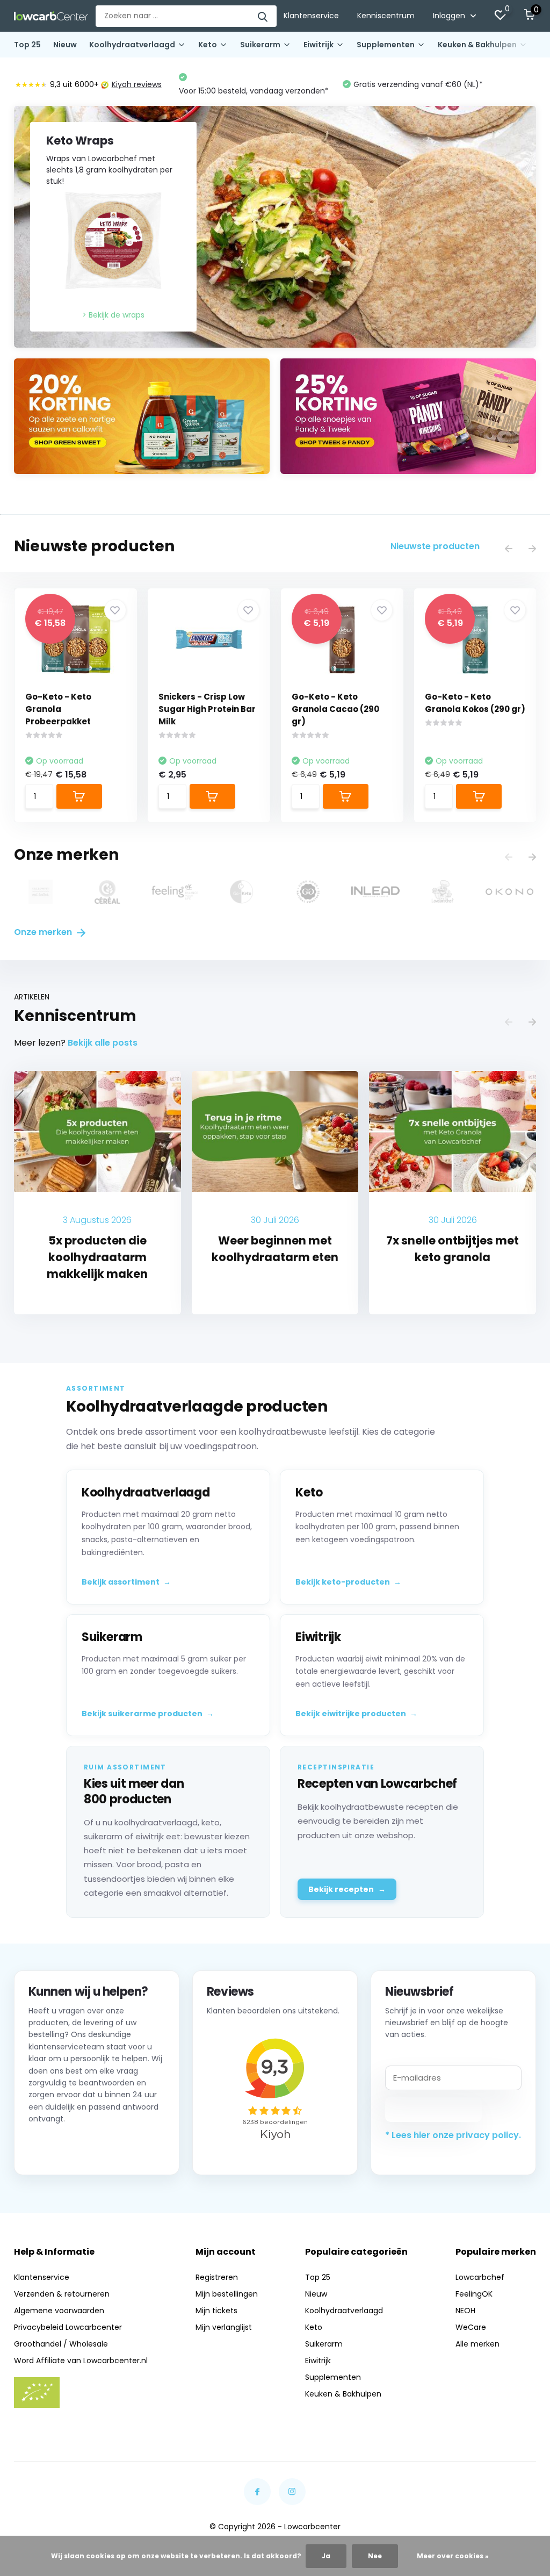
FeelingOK (474, 2294)
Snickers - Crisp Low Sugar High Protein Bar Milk (207, 709)
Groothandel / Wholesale (61, 2344)
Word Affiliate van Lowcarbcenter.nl (81, 2361)
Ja (326, 2556)
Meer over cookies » (453, 2556)
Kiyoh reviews (137, 84)
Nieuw (65, 45)
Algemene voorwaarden (59, 2311)
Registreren (217, 2277)
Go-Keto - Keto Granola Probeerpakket (58, 709)
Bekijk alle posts (103, 1043)
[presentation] (509, 549)
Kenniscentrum (386, 16)
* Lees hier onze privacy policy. (453, 2135)
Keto (208, 45)
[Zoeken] (263, 16)
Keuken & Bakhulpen (477, 45)
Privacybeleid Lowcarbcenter (68, 2327)
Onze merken (44, 932)
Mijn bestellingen (227, 2294)
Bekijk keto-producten (348, 1582)
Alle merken (477, 2344)
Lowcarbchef (480, 2277)
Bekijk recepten (347, 1889)
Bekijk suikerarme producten (148, 1714)
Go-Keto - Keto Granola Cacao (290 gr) (335, 709)
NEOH (465, 2311)
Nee (375, 2556)
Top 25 (27, 45)
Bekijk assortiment (126, 1582)
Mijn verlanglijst (224, 2327)
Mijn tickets (216, 2311)
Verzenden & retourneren (62, 2294)
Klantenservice (311, 16)
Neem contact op (77, 2147)
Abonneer (434, 2109)
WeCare (471, 2327)
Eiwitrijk (319, 45)
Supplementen (386, 45)
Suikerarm (260, 45)
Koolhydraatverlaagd (132, 45)
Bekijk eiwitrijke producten (356, 1714)
